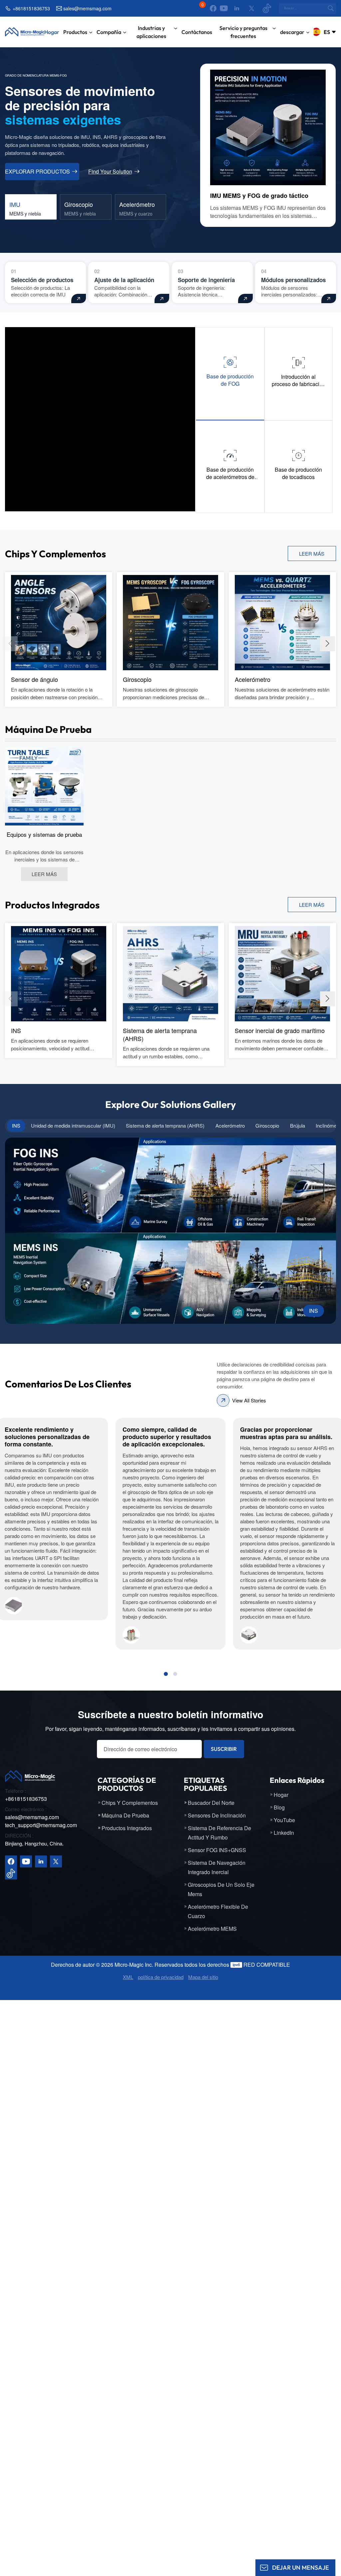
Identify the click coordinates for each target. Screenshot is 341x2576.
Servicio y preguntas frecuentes (243, 32)
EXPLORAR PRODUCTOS (37, 171)
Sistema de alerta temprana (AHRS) (160, 1034)
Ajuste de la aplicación (124, 280)
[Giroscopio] (170, 622)
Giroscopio (137, 679)
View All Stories (249, 1400)
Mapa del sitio (203, 1977)
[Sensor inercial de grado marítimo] (282, 973)
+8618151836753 (31, 8)
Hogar (52, 32)
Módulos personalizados (293, 280)
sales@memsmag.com (87, 8)
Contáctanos (197, 32)
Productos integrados (127, 1828)
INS (16, 1030)
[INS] (59, 973)
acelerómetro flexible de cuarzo (218, 1911)
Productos (75, 32)
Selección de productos (42, 280)
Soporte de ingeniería (206, 280)
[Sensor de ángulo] (59, 622)
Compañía (109, 32)
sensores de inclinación (217, 1815)
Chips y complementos (130, 1803)
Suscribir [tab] (224, 1749)
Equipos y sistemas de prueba (44, 834)
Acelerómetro (253, 679)
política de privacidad (161, 1977)
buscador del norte (211, 1803)
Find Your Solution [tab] (110, 172)
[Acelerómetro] (282, 622)
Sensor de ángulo (34, 679)
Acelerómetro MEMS (212, 1929)
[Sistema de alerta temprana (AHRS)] (170, 973)
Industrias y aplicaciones (151, 32)
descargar (292, 32)
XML (128, 1977)
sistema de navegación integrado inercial (217, 1867)
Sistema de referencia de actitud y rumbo (219, 1833)
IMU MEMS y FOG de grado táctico (259, 196)
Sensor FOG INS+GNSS (217, 1850)
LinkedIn (284, 1833)
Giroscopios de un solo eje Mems (221, 1889)
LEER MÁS (312, 553)
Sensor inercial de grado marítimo (280, 1030)
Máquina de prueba (125, 1815)
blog (279, 1807)
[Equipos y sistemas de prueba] (44, 785)
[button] (328, 644)
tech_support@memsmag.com (41, 1825)
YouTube (284, 1820)
